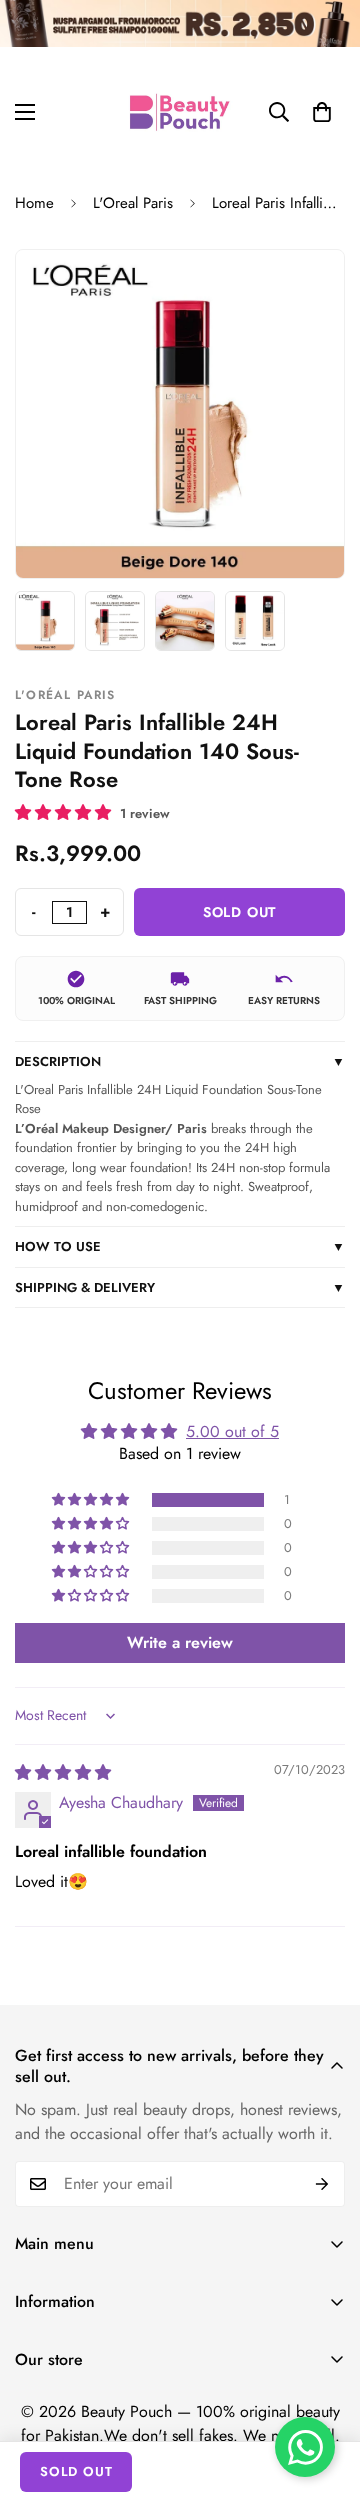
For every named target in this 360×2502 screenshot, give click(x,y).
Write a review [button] (180, 1642)
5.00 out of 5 (232, 1431)
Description (180, 1061)
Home (34, 203)
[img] (63, 1772)
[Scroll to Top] (324, 2396)
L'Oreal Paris (133, 203)
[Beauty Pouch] (180, 112)
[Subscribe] (322, 2184)
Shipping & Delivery (180, 1287)
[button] (322, 112)
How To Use (180, 1246)
